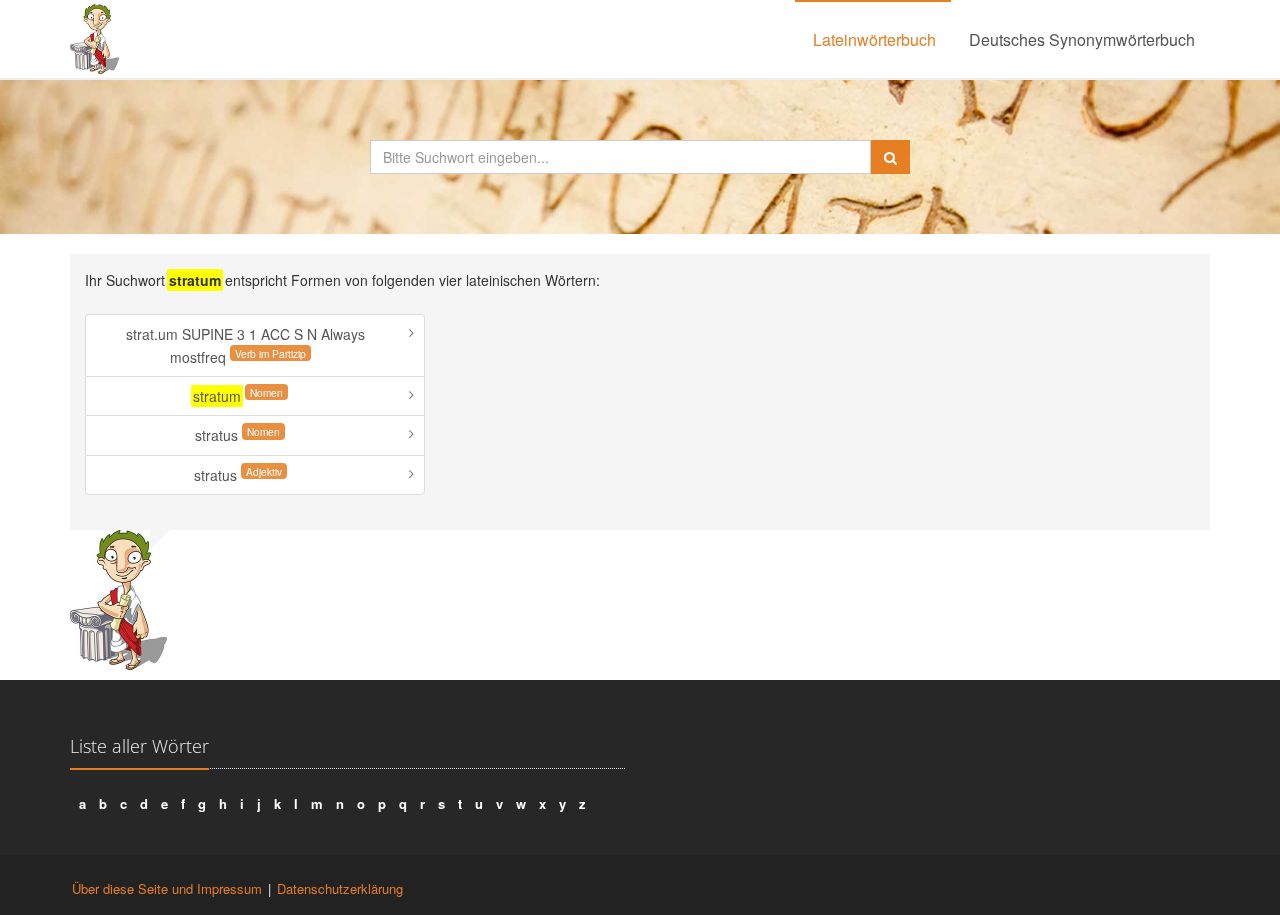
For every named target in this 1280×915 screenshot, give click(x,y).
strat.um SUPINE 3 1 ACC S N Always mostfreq (245, 345)
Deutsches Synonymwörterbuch (1082, 39)
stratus (237, 434)
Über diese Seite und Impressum (167, 888)
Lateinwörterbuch (874, 39)
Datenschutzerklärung (340, 888)
